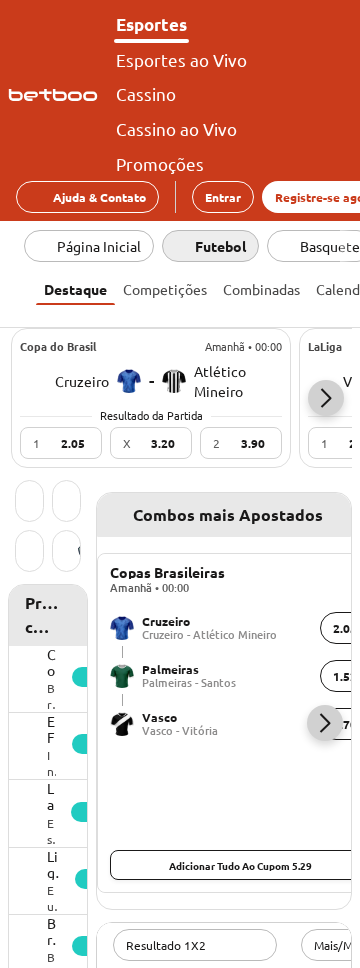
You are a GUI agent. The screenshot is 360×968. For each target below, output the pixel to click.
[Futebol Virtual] (29, 553)
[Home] (57, 95)
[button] (326, 398)
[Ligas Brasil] (66, 553)
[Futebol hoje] (29, 503)
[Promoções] (66, 503)
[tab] (75, 287)
